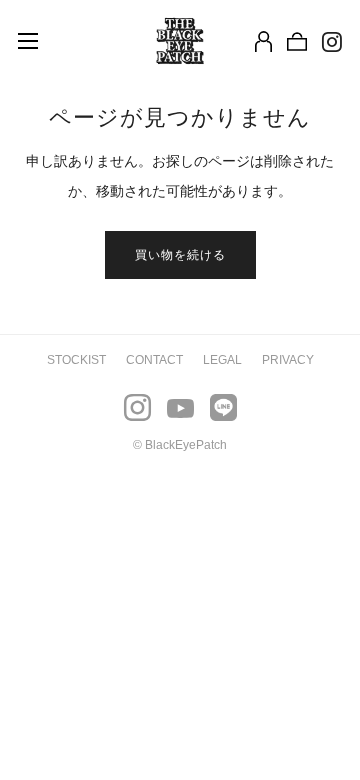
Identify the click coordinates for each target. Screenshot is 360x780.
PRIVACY (288, 360)
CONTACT (154, 360)
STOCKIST (76, 360)
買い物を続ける (180, 255)
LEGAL (222, 360)
